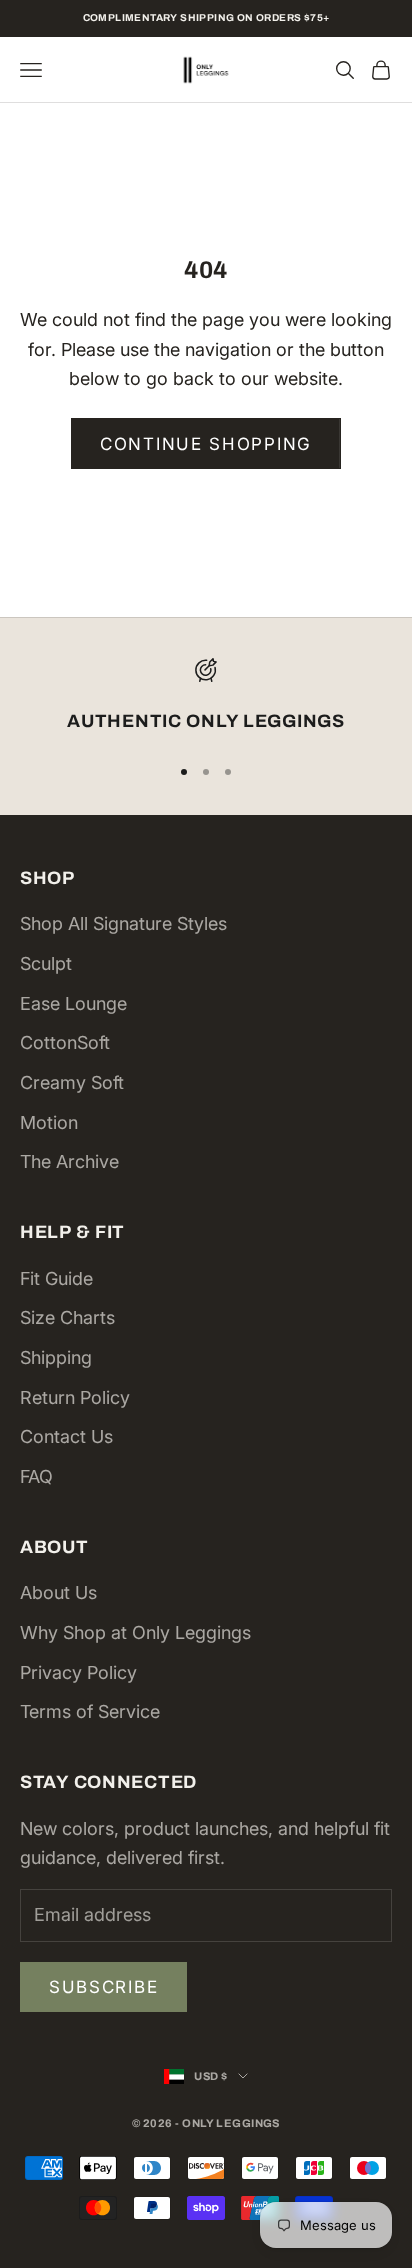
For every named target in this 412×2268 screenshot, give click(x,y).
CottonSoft (65, 1042)
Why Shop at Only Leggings (135, 1632)
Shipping (56, 1357)
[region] (206, 697)
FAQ (36, 1476)
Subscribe (103, 1987)
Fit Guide (56, 1278)
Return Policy (75, 1397)
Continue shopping (206, 444)
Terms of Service (90, 1711)
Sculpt (46, 963)
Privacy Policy (78, 1672)
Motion (49, 1122)
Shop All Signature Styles (123, 923)
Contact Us (66, 1436)
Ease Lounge (73, 1003)
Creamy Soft (72, 1082)
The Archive (69, 1161)
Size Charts (67, 1317)
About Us (58, 1592)
